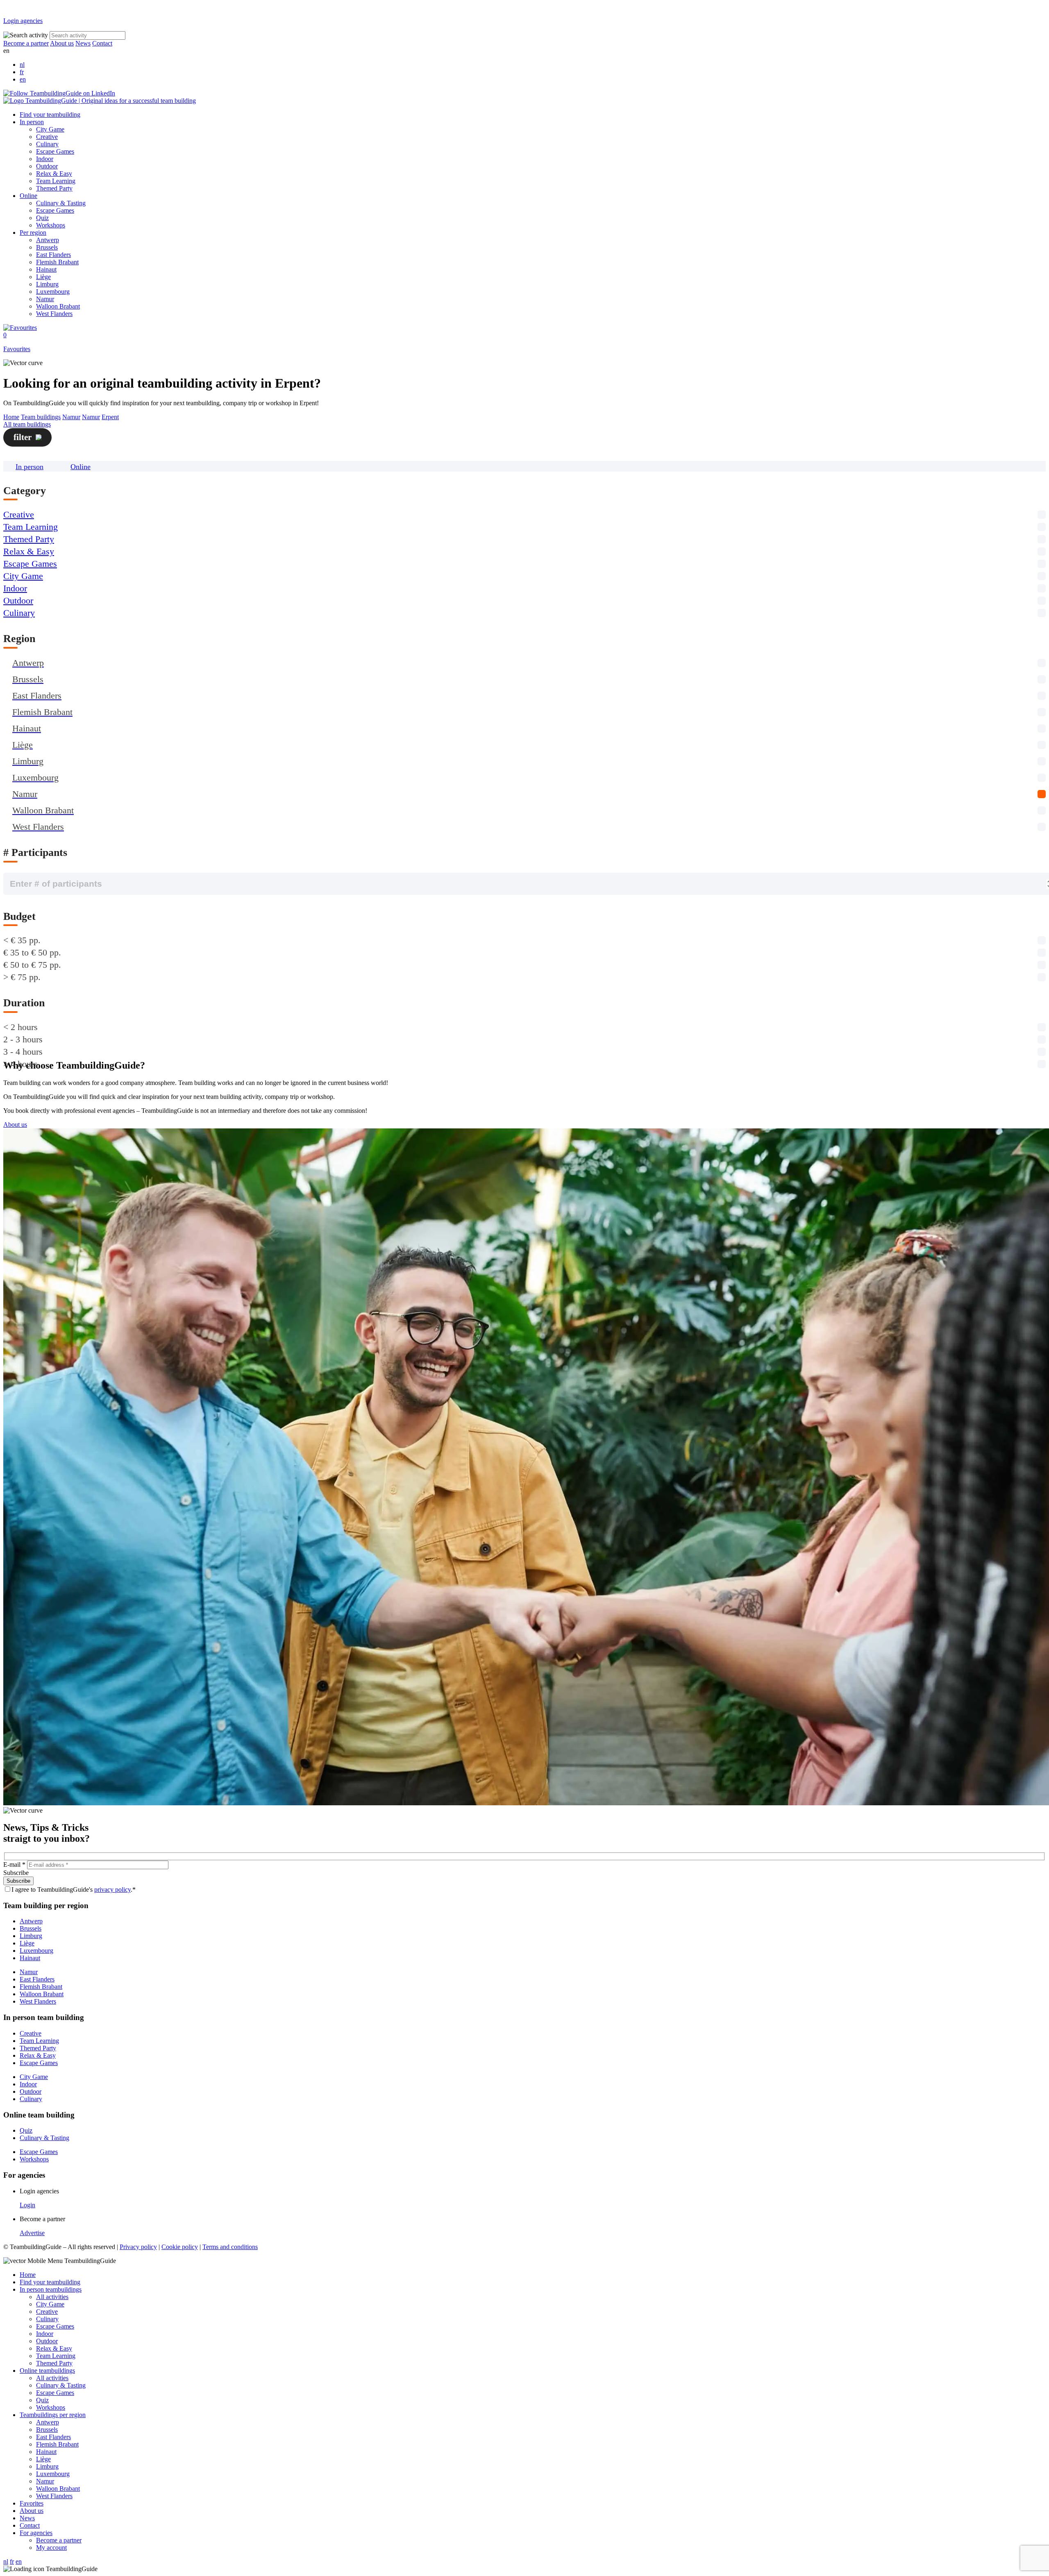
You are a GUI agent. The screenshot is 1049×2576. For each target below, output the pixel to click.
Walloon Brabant (58, 306)
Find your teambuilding (50, 115)
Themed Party (54, 188)
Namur (45, 299)
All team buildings (27, 424)
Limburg (47, 284)
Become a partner (26, 43)
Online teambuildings (47, 2371)
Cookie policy (180, 2247)
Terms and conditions (230, 2247)
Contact (102, 43)
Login (27, 2205)
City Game (50, 129)
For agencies (36, 2533)
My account (51, 2548)
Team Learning (56, 181)
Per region (33, 233)
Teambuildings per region (53, 2415)
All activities (52, 2297)
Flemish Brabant (57, 262)
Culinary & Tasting (61, 203)
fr (22, 72)
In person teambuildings (51, 2289)
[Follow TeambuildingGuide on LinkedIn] (59, 93)
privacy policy (112, 1889)
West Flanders (54, 314)
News (83, 43)
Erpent (110, 417)
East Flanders (53, 255)
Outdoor (47, 166)
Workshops (51, 225)
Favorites (32, 2503)
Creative (47, 137)
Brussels (47, 247)
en (23, 79)
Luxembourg (53, 292)
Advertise (32, 2233)
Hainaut (46, 269)
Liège (43, 277)
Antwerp (48, 240)
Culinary (47, 144)
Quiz (42, 218)
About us (62, 43)
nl (22, 65)
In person (32, 122)
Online (28, 196)
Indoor (45, 159)
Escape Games (55, 151)
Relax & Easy (54, 174)
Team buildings (41, 417)
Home (11, 417)
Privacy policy (138, 2247)
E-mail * (14, 1864)
